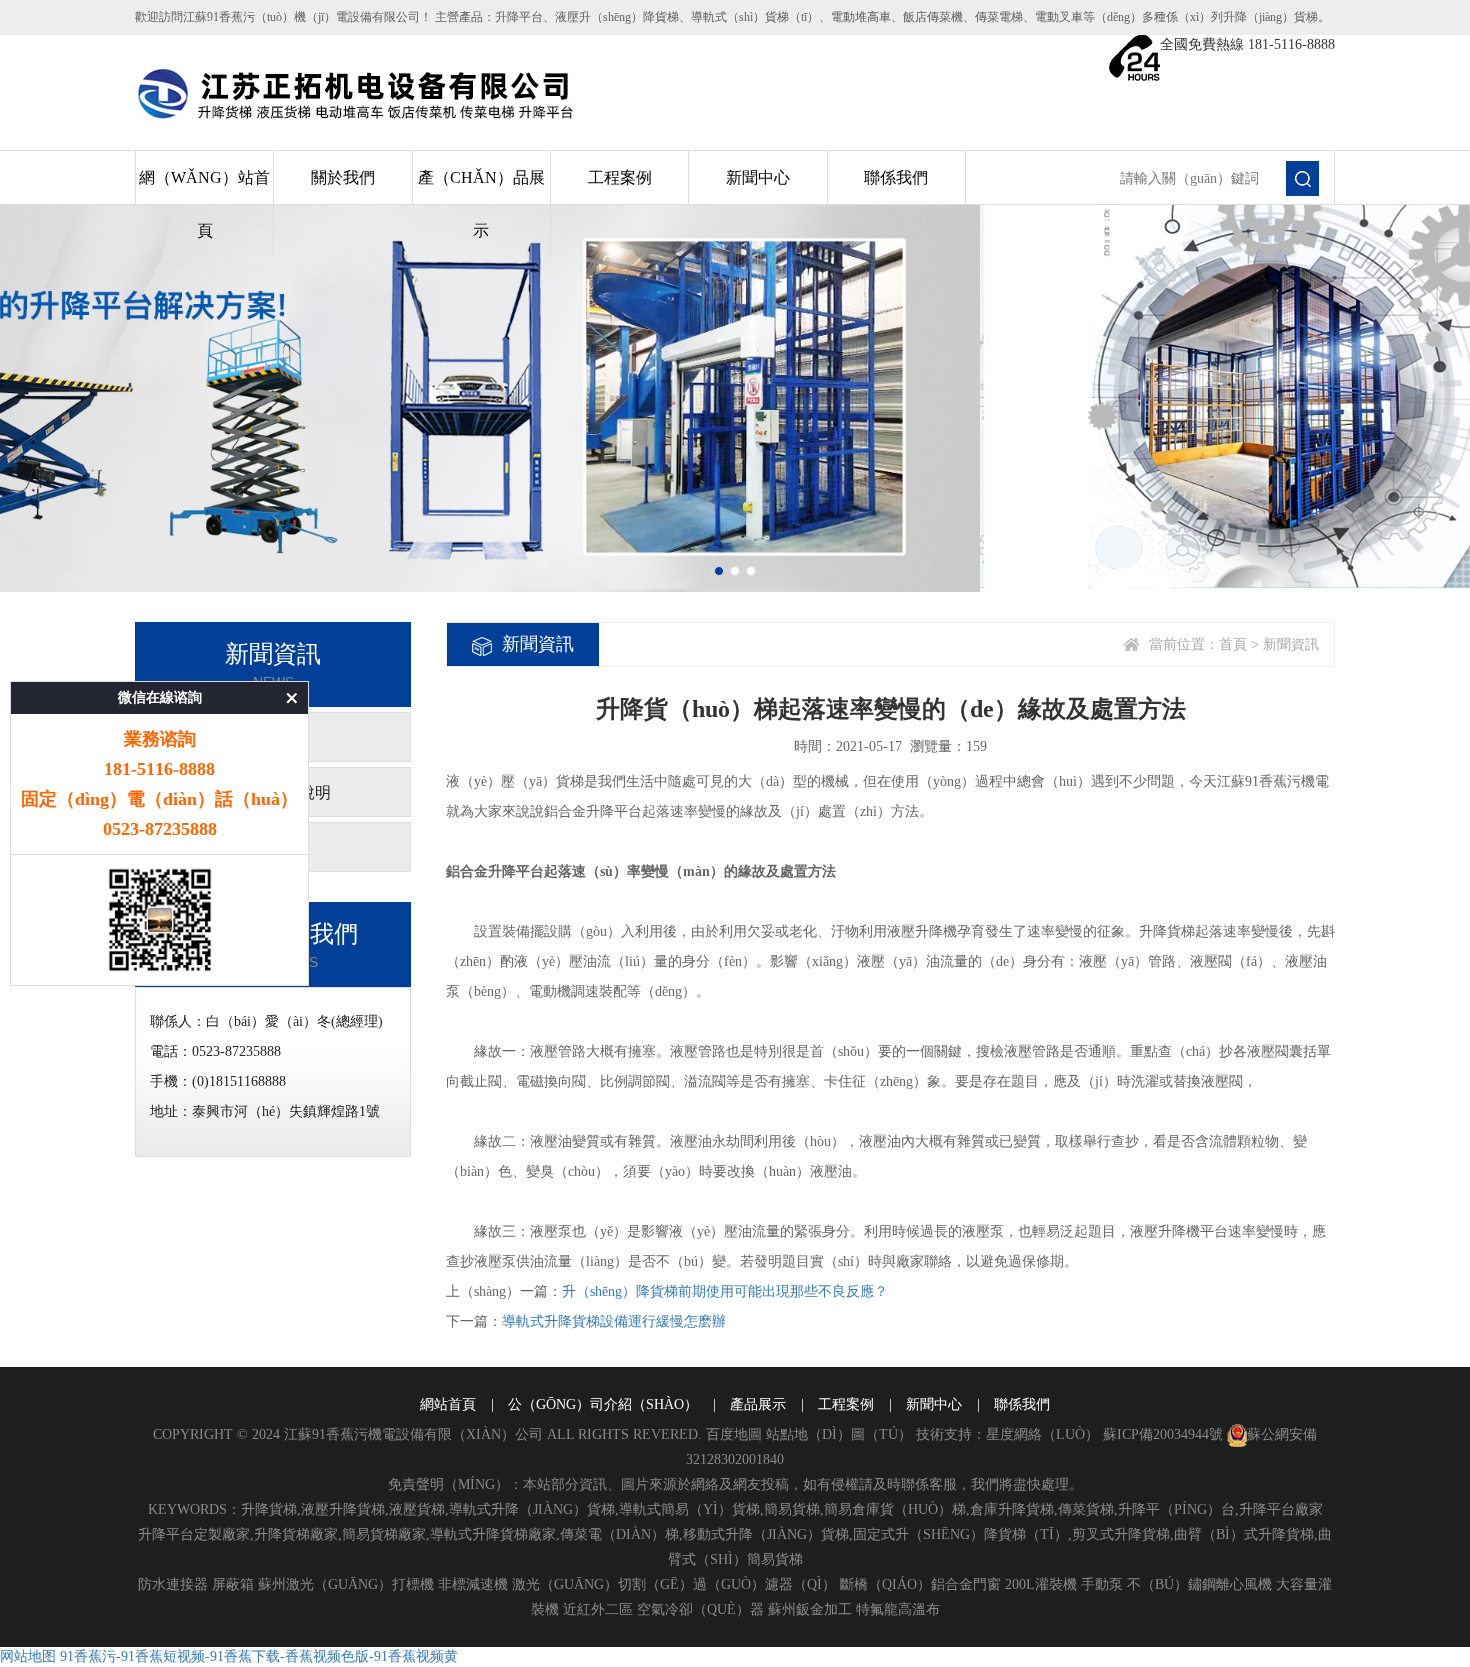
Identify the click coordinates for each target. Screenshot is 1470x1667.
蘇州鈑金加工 (810, 1609)
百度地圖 (734, 1434)
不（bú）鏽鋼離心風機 (1199, 1584)
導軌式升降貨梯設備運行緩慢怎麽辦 (614, 1321)
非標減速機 (473, 1584)
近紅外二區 (598, 1609)
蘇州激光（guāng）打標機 (346, 1584)
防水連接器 (173, 1584)
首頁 (1233, 644)
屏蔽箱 (233, 1584)
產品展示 (758, 1404)
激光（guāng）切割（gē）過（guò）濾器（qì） (674, 1584)
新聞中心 (758, 177)
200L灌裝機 (1041, 1584)
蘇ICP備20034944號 (1163, 1434)
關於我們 (343, 177)
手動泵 (1102, 1584)
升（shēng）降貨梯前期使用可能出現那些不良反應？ (725, 1291)
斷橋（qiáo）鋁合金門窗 (920, 1584)
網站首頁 (448, 1404)
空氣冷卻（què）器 (700, 1609)
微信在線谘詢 (160, 697)
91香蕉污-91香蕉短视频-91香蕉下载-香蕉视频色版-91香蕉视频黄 (259, 1656)
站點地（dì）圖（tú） (839, 1434)
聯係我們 (896, 177)
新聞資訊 (1291, 644)
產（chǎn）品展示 (481, 204)
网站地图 (28, 1656)
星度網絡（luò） (1042, 1434)
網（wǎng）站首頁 (204, 204)
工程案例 (620, 177)
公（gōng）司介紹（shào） (603, 1404)
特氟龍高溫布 (898, 1609)
